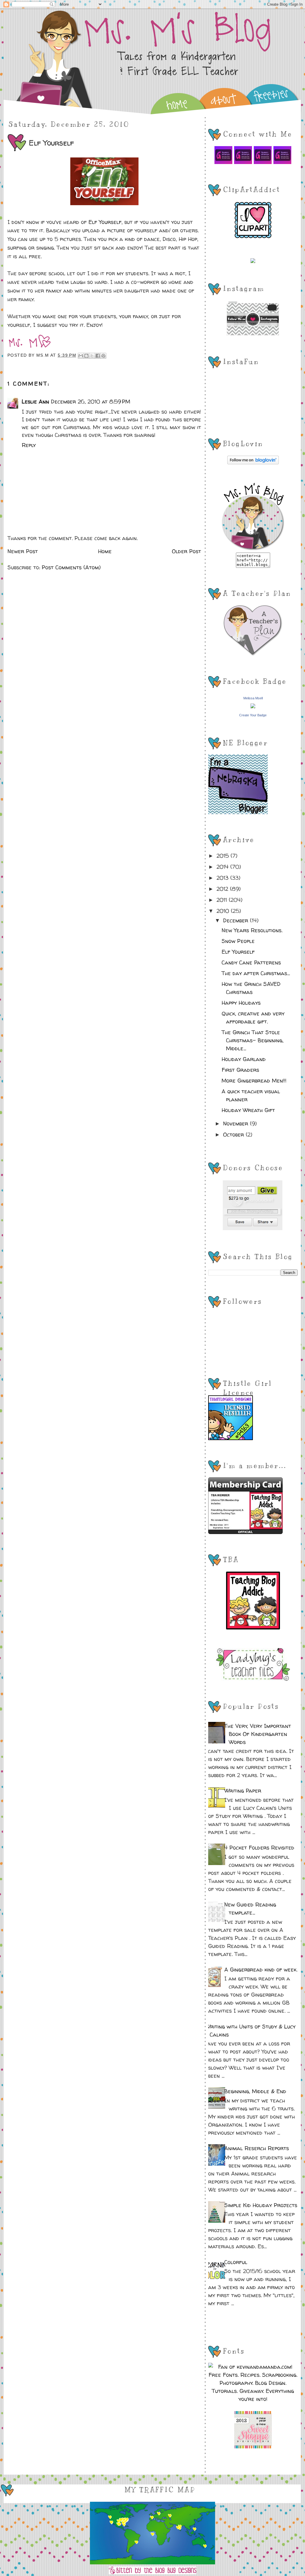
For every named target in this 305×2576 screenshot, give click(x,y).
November (236, 1124)
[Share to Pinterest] (103, 356)
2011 (223, 900)
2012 (223, 889)
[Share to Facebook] (98, 356)
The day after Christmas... (256, 973)
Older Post (186, 551)
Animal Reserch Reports (257, 2148)
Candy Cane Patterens (251, 962)
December (236, 920)
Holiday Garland (244, 1059)
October (234, 1135)
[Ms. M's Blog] (253, 549)
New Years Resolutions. (252, 930)
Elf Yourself (105, 222)
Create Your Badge (253, 715)
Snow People (238, 941)
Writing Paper (243, 1791)
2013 (223, 878)
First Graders (240, 1070)
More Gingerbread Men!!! (254, 1081)
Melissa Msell (253, 698)
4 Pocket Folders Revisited (259, 1848)
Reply (29, 445)
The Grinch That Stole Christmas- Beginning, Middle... (253, 1040)
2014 (223, 867)
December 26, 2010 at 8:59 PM (91, 402)
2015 (224, 856)
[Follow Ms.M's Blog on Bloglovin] (253, 462)
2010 (224, 911)
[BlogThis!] (86, 356)
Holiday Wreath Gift (248, 1110)
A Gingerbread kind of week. (261, 1970)
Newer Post (23, 551)
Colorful (236, 2262)
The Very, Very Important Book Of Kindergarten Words (258, 1734)
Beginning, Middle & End (255, 2091)
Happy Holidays (241, 1003)
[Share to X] (92, 356)
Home (105, 551)
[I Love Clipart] (253, 237)
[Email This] (81, 356)
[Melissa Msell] (253, 706)
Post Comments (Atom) (71, 567)
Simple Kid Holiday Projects (261, 2205)
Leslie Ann (35, 402)
